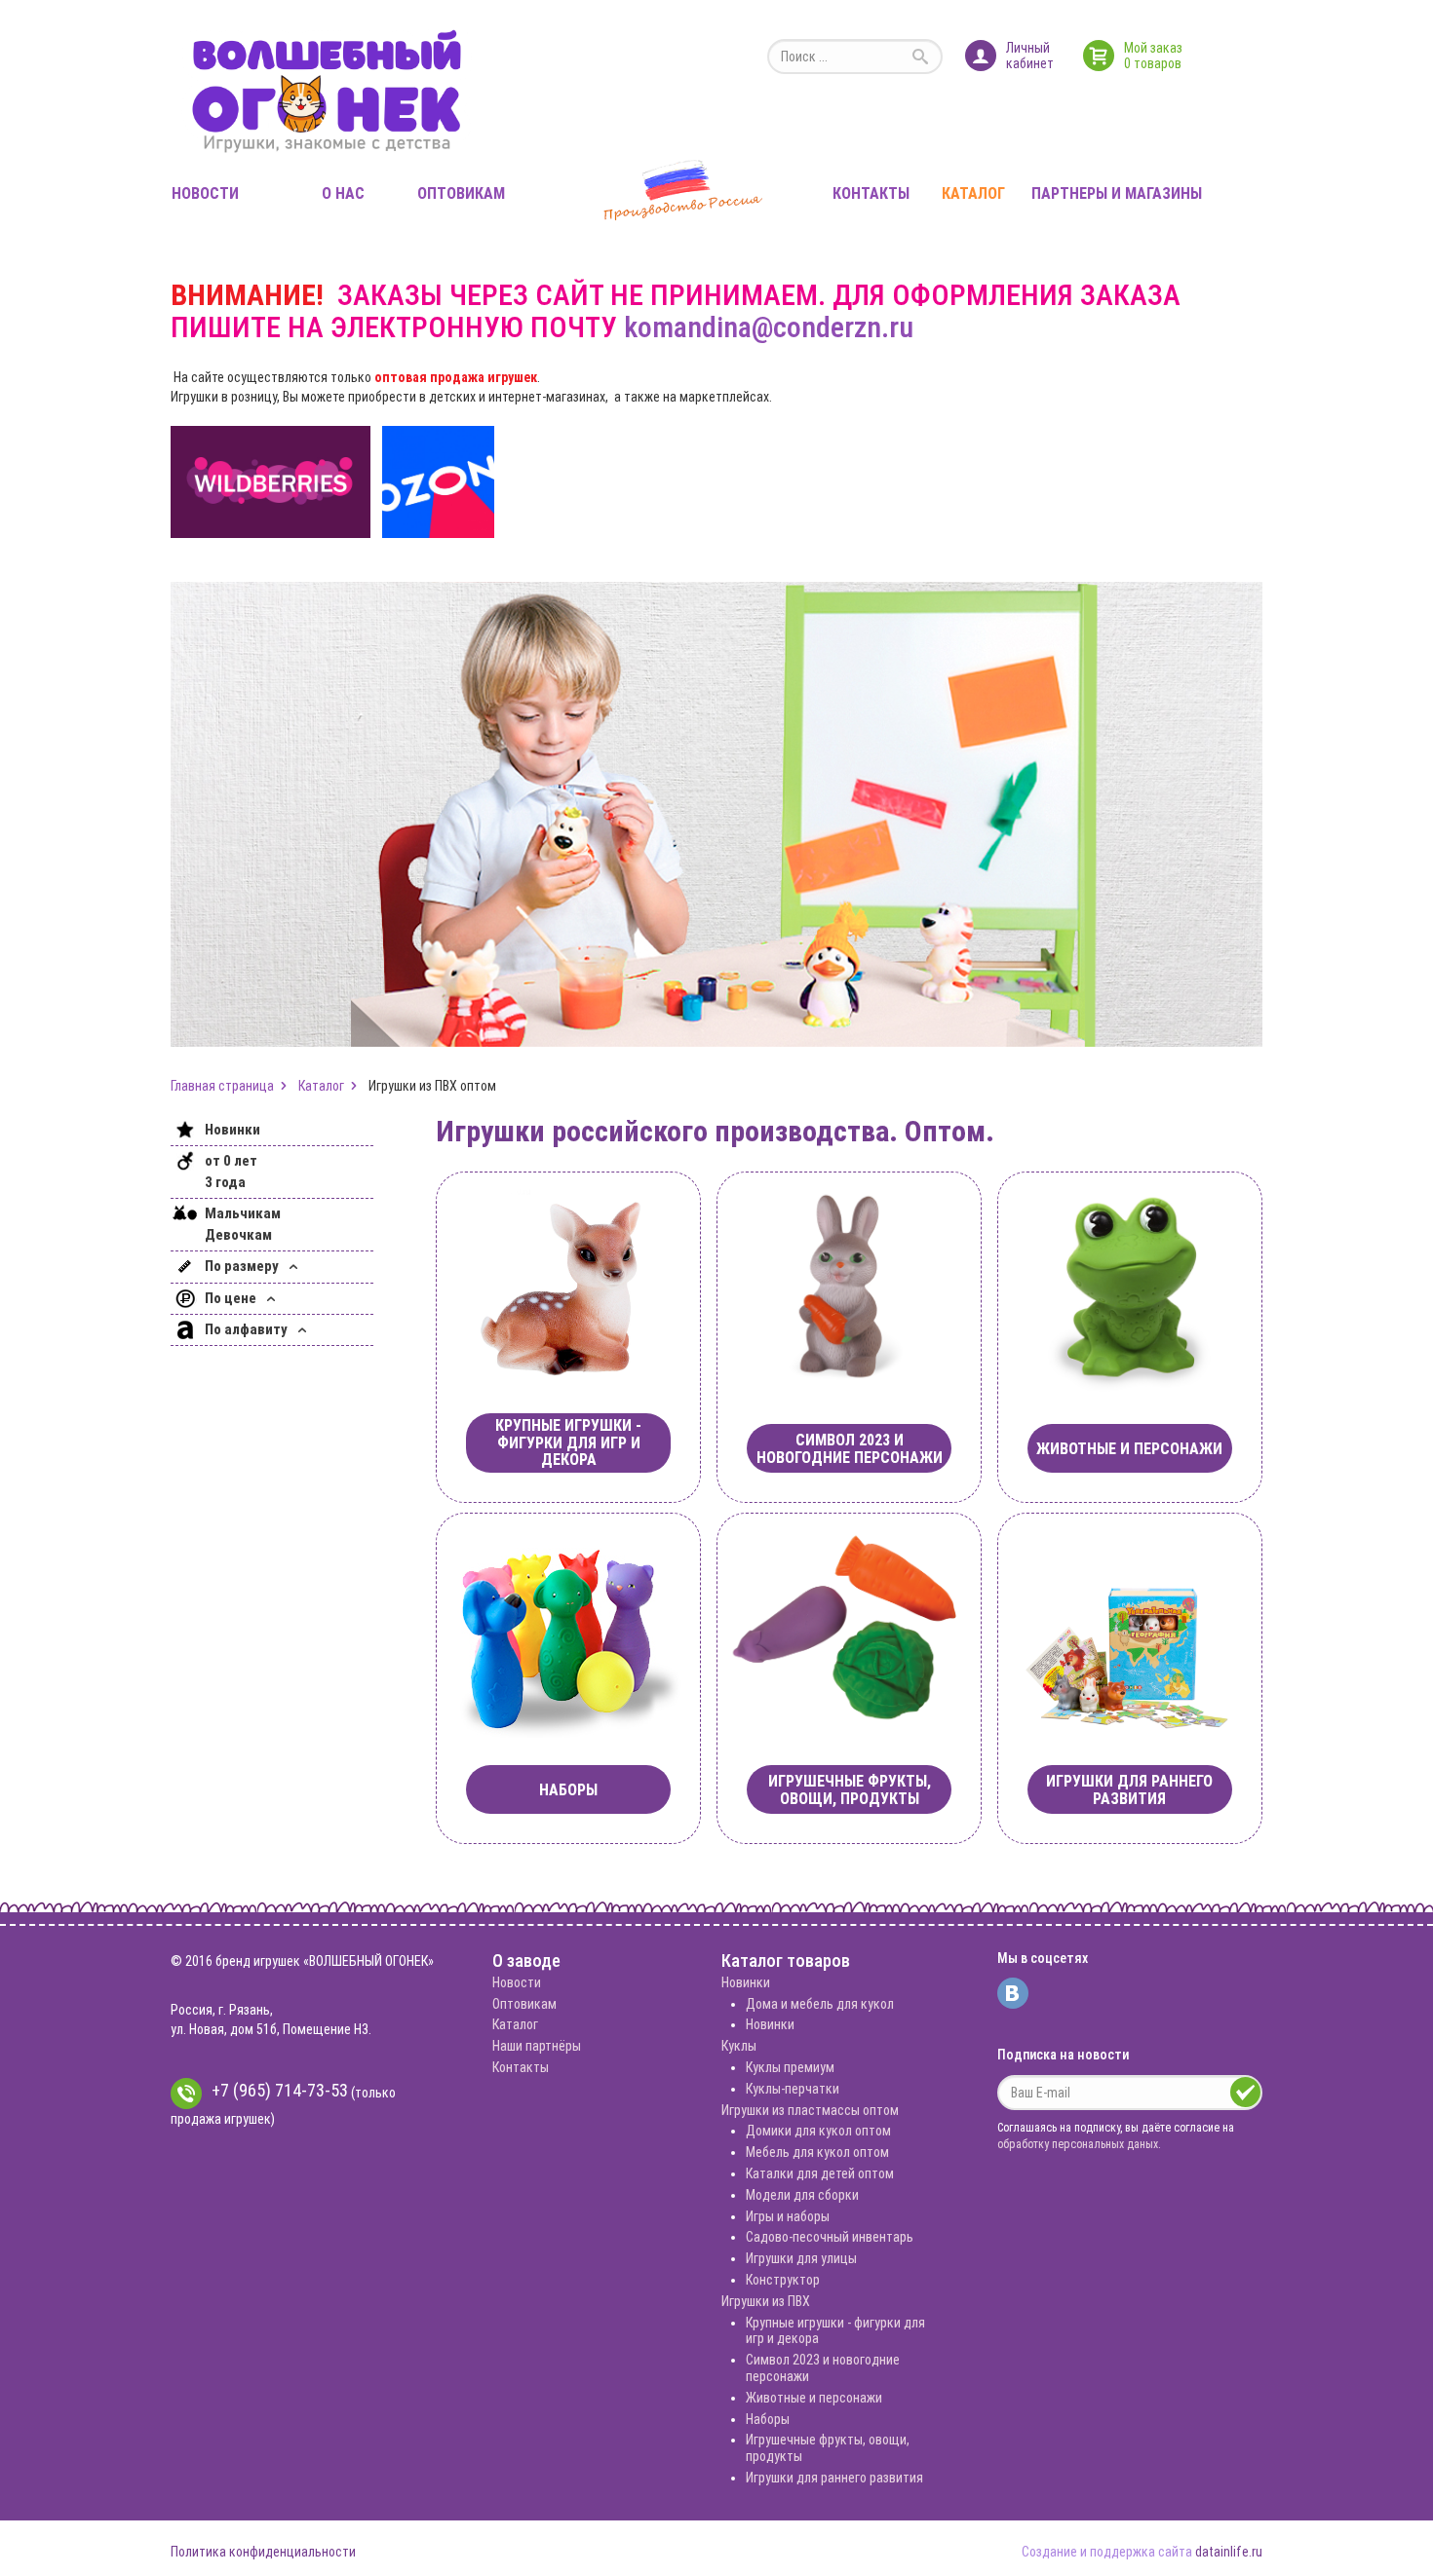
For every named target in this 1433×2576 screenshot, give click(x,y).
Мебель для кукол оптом (817, 2152)
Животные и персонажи (814, 2398)
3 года (225, 1182)
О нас (343, 193)
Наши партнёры (537, 2046)
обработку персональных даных (1078, 2144)
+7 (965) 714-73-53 (280, 2090)
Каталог (973, 193)
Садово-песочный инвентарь (830, 2237)
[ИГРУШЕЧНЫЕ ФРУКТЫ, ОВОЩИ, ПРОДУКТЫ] (849, 1626)
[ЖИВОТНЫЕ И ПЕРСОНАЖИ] (1130, 1285)
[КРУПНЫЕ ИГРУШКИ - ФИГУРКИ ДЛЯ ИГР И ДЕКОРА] (568, 1285)
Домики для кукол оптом (818, 2131)
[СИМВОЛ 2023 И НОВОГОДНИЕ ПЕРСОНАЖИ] (849, 1285)
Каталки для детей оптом (820, 2173)
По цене (232, 1298)
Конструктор (783, 2280)
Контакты (871, 193)
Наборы (768, 2419)
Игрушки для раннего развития (834, 2478)
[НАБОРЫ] (568, 1626)
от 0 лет (231, 1161)
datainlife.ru (1229, 2552)
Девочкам (238, 1235)
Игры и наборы (788, 2216)
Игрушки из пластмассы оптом (810, 2110)
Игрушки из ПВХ (766, 2301)
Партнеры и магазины (1117, 193)
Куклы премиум (790, 2067)
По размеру (243, 1266)
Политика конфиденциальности (263, 2552)
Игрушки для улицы (801, 2258)
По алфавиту (248, 1329)
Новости (205, 193)
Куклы (739, 2046)
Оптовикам (461, 193)
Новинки (232, 1130)
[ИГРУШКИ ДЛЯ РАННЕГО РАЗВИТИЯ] (1130, 1626)
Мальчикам (243, 1213)
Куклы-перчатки (793, 2089)
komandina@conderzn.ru (769, 327)
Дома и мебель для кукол (820, 2004)
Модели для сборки (802, 2195)
